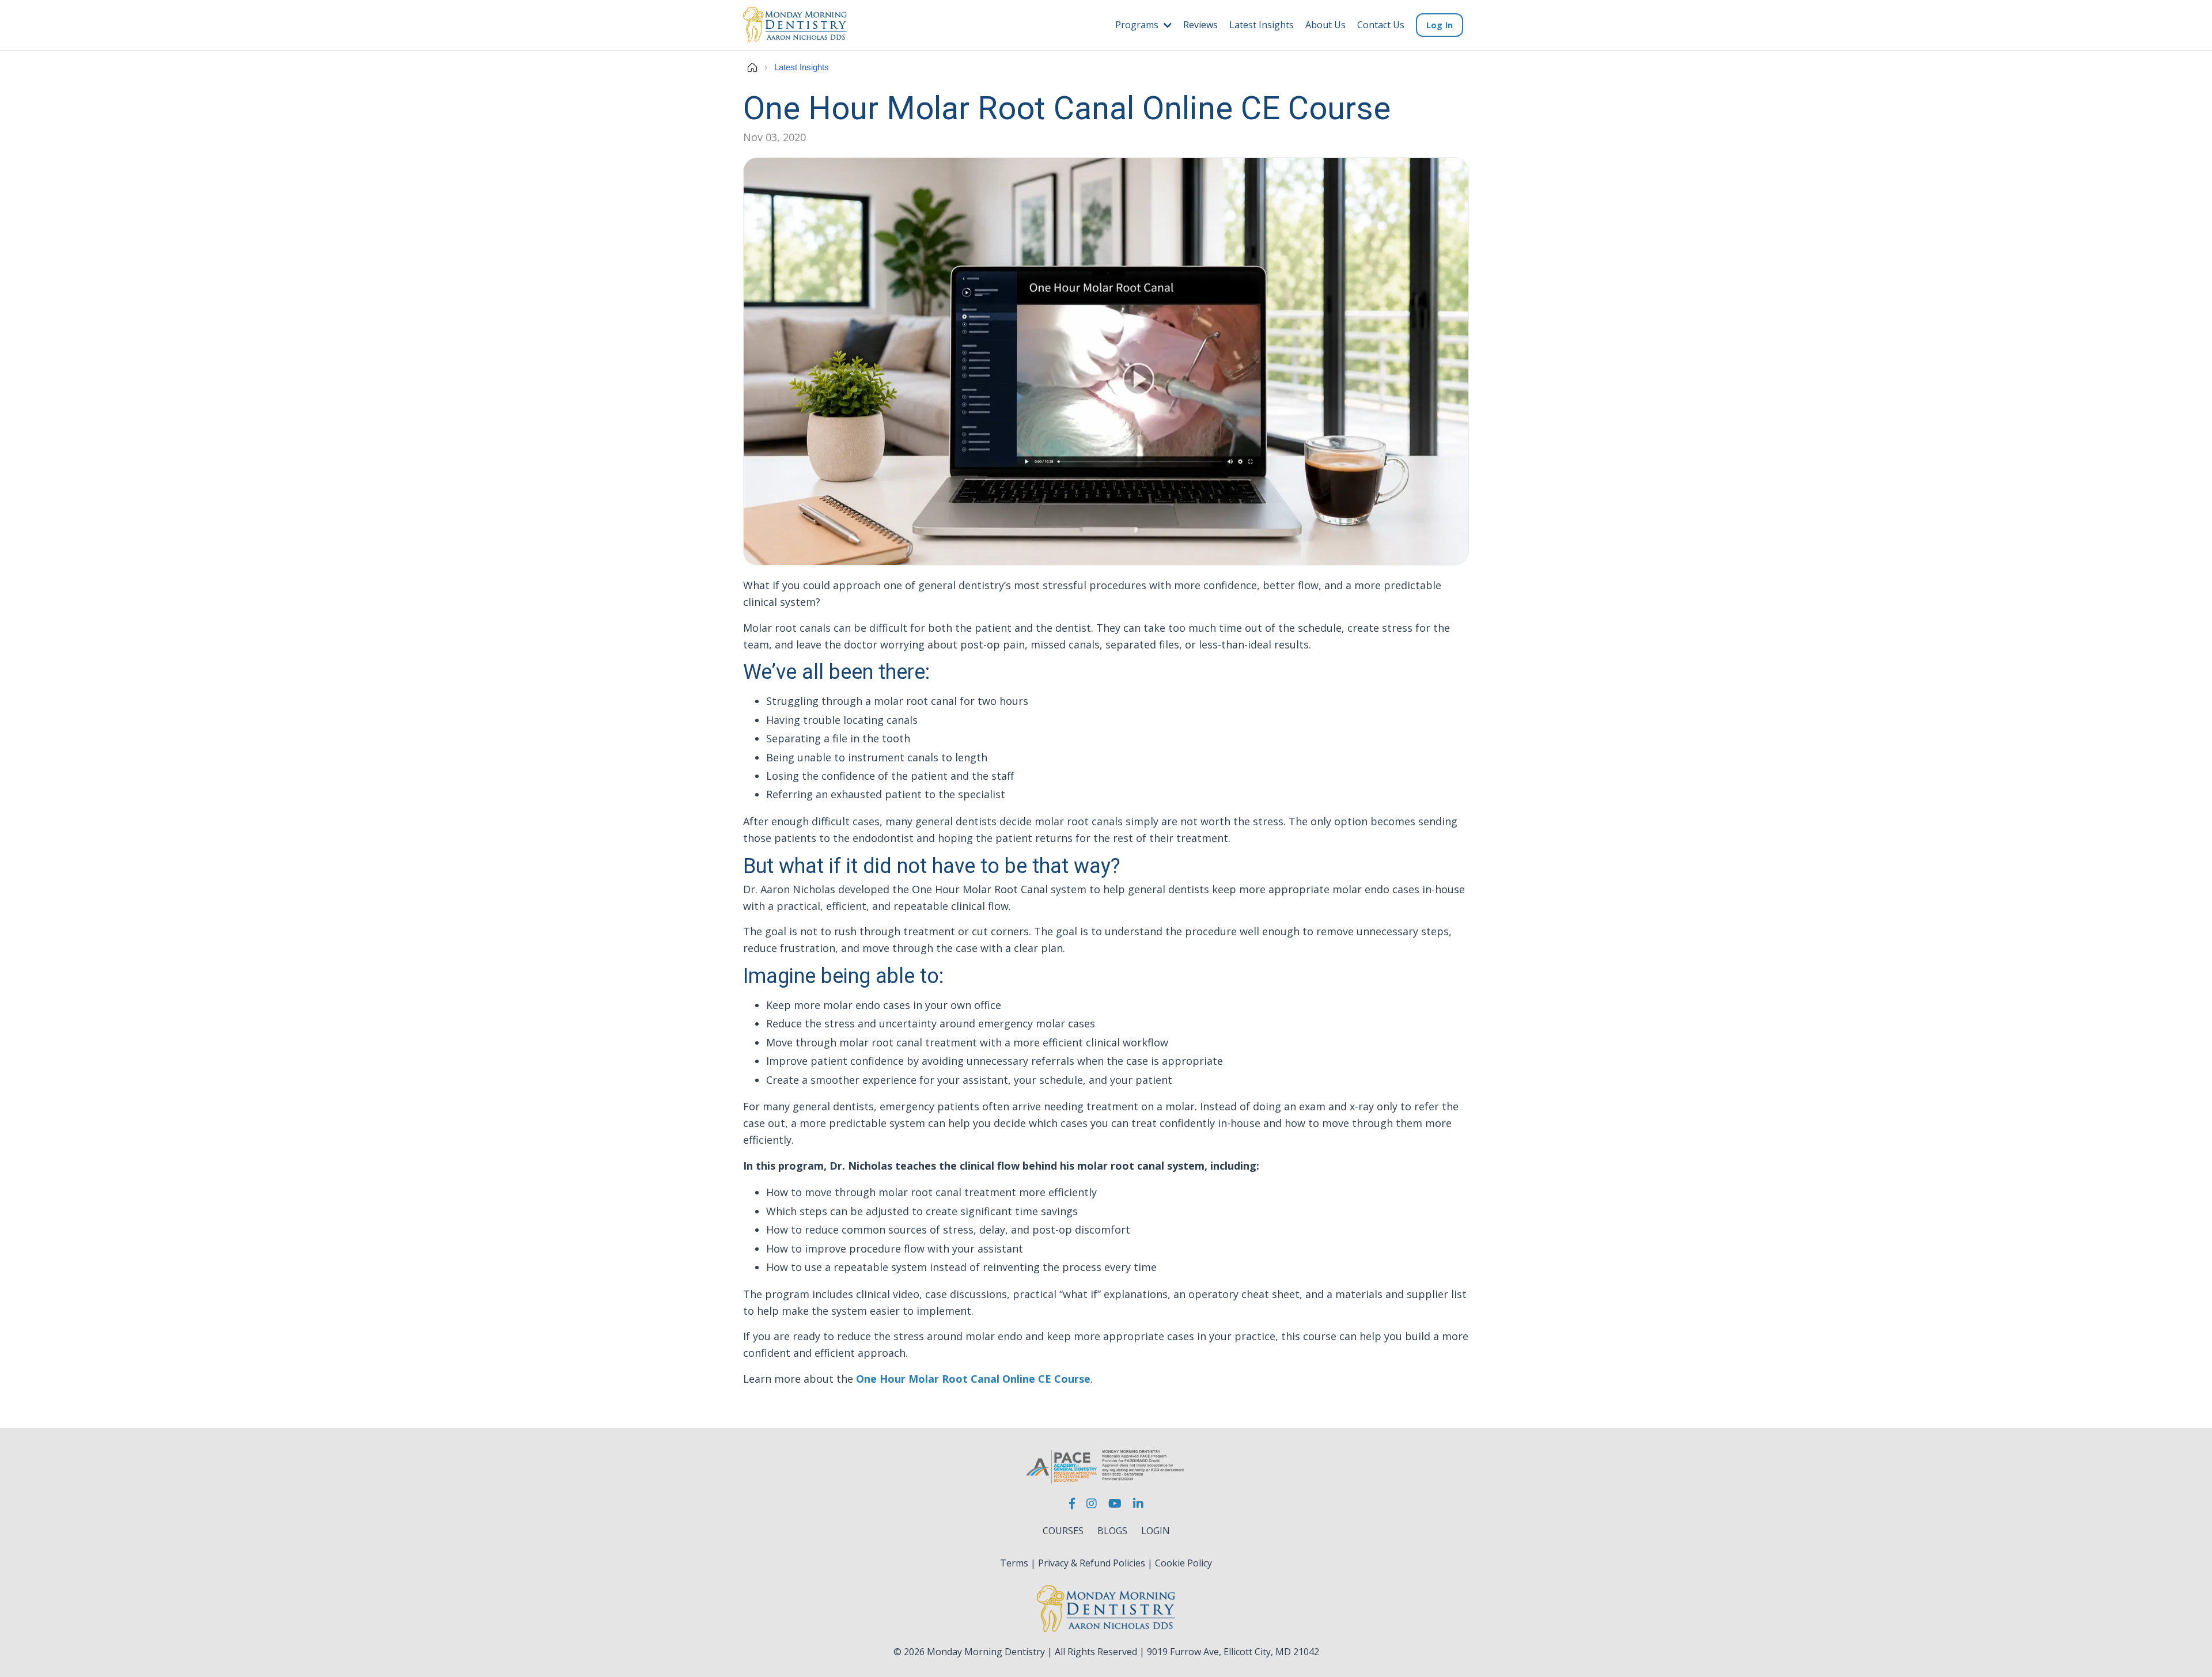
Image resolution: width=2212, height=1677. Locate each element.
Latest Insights (1262, 25)
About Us (1325, 25)
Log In (1440, 25)
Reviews (1200, 25)
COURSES (1063, 1531)
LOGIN (1156, 1531)
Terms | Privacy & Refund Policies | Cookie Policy (1106, 1563)
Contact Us (1381, 25)
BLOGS (1112, 1531)
